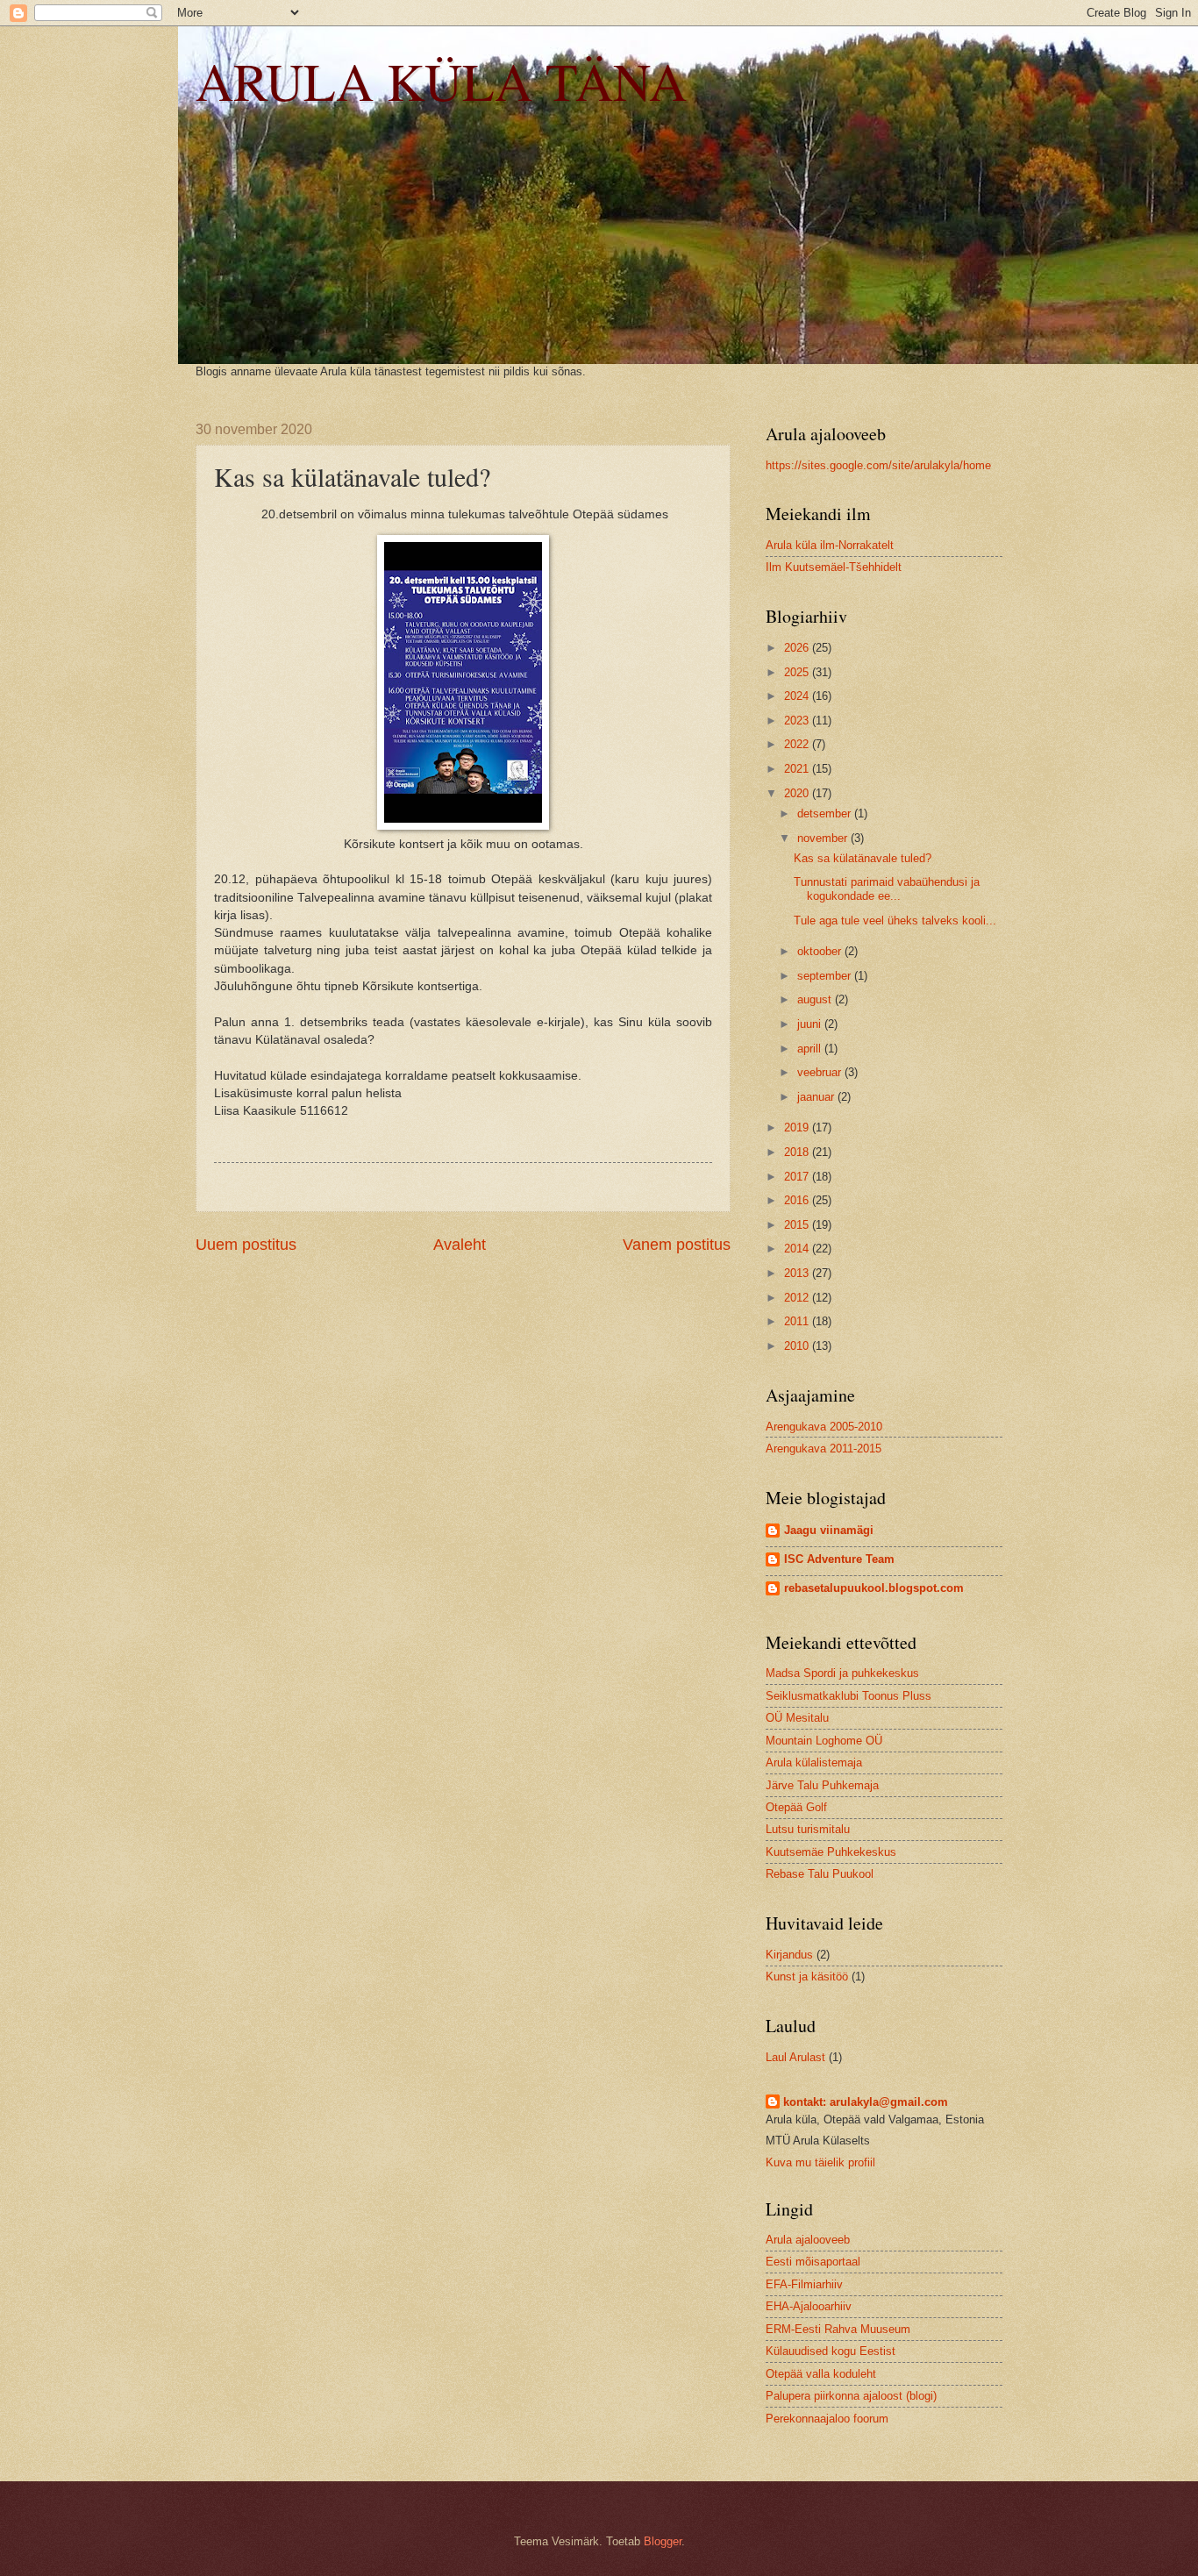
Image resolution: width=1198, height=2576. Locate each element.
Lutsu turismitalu (808, 1829)
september (826, 976)
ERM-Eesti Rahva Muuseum (838, 2329)
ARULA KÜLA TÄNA (441, 81)
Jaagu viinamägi (829, 1530)
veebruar (821, 1072)
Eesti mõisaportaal (813, 2262)
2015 (798, 1225)
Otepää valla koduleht (821, 2374)
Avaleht (460, 1245)
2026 (798, 648)
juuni (811, 1024)
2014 (798, 1249)
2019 (798, 1127)
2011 (798, 1321)
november (824, 838)
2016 (798, 1200)
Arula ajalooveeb (808, 2240)
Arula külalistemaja (814, 1763)
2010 (798, 1346)
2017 (798, 1177)
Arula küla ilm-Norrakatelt (830, 545)
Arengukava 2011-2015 (824, 1449)
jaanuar (817, 1097)
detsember (826, 813)
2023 (798, 721)
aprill (811, 1049)
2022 (798, 744)
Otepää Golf (796, 1807)
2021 (798, 769)
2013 (798, 1273)
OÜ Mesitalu (797, 1718)
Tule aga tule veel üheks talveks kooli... (895, 921)
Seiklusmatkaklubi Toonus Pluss (849, 1696)
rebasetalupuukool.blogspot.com (874, 1588)
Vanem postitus (677, 1245)
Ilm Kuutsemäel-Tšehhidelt (834, 567)
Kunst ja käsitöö (807, 1977)
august (816, 999)
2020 (798, 793)
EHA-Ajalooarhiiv (809, 2306)
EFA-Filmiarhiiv (804, 2284)
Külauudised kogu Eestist (831, 2351)
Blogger (663, 2541)
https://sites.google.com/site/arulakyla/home (878, 465)
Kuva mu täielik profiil (820, 2162)
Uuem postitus (246, 1245)
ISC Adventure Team (839, 1559)
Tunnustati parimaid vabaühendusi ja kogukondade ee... (887, 888)
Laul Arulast (795, 2057)
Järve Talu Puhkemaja (822, 1785)
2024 (798, 696)
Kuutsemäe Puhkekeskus (831, 1852)
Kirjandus (789, 1955)
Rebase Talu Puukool (820, 1874)
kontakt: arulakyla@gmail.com (866, 2102)
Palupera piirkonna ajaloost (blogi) (851, 2396)
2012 (798, 1298)
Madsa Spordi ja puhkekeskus (842, 1673)
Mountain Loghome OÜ (824, 1741)
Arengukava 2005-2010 (824, 1427)
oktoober (821, 951)
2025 (798, 672)
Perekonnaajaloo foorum (827, 2419)
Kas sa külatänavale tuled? (863, 858)
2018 (798, 1152)
